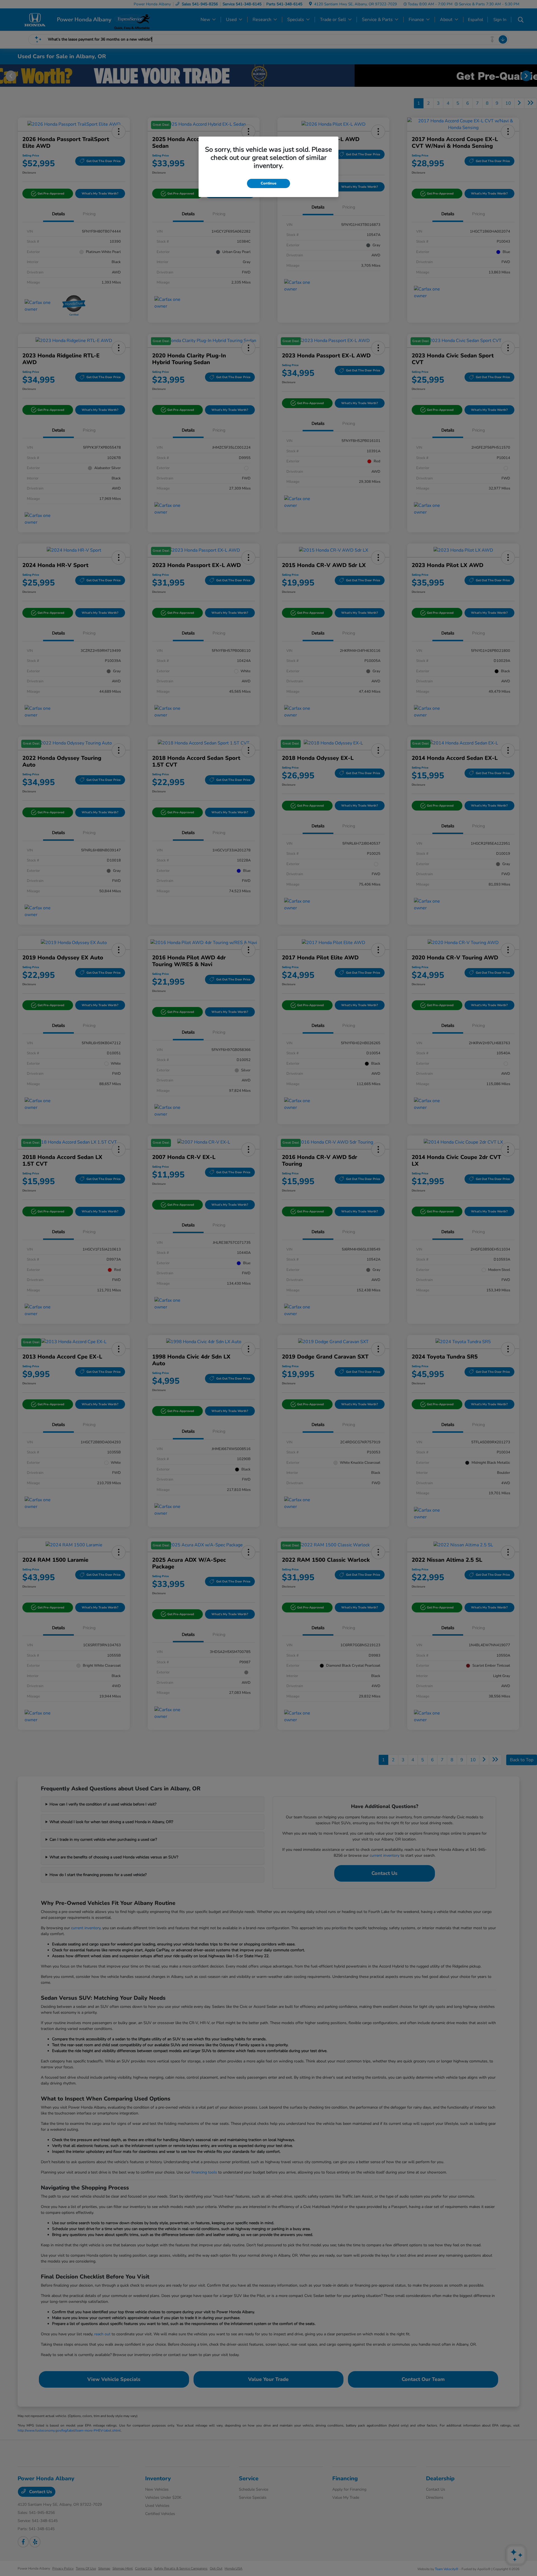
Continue (268, 183)
